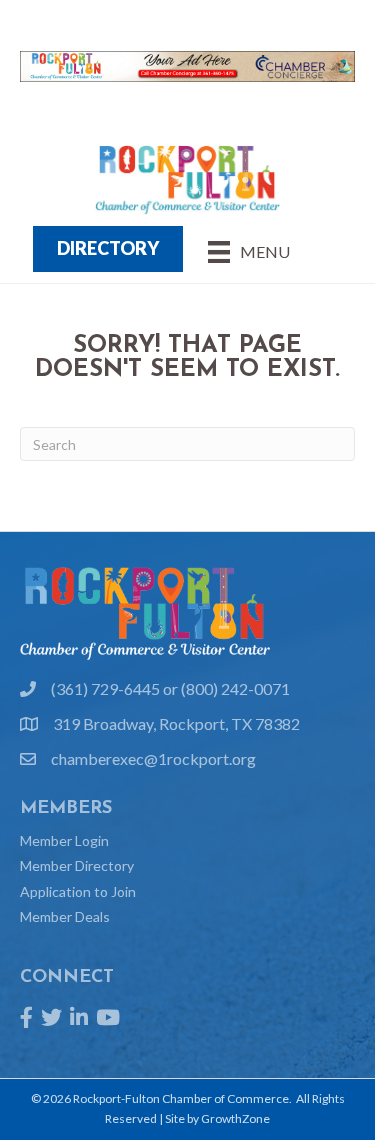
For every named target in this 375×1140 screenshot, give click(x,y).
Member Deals (65, 916)
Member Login (64, 840)
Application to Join (78, 891)
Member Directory (77, 865)
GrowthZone (235, 1118)
